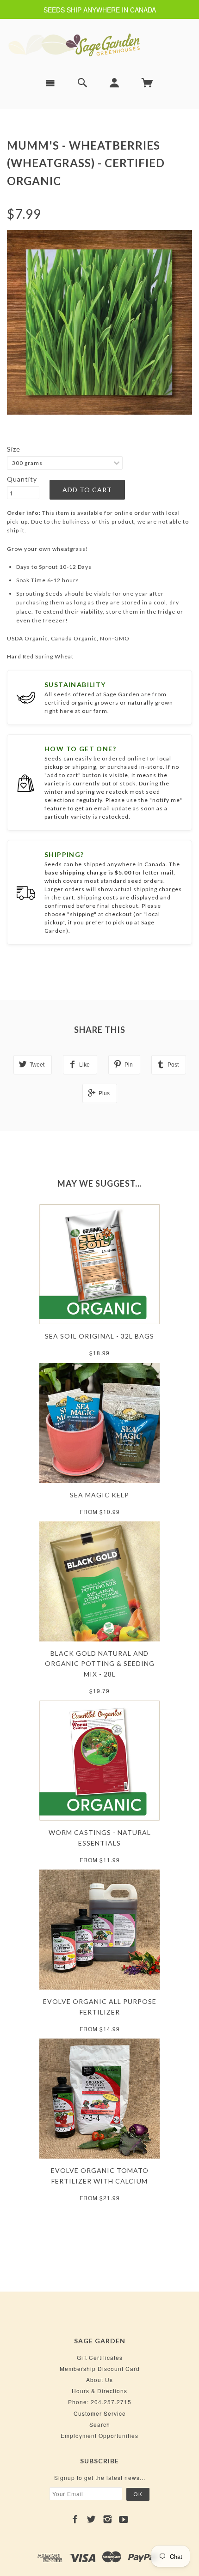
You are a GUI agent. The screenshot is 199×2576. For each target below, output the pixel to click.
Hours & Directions (99, 2391)
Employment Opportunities (99, 2435)
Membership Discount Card (100, 2368)
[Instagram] (108, 2519)
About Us (99, 2380)
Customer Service (100, 2413)
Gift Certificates (100, 2357)
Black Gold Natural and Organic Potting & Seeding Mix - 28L (100, 1664)
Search (100, 2424)
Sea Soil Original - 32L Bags (99, 1336)
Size (14, 449)
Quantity (22, 479)
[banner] (99, 45)
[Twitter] (91, 2519)
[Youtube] (124, 2519)
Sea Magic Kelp (99, 1495)
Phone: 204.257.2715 (100, 2402)
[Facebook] (75, 2519)
